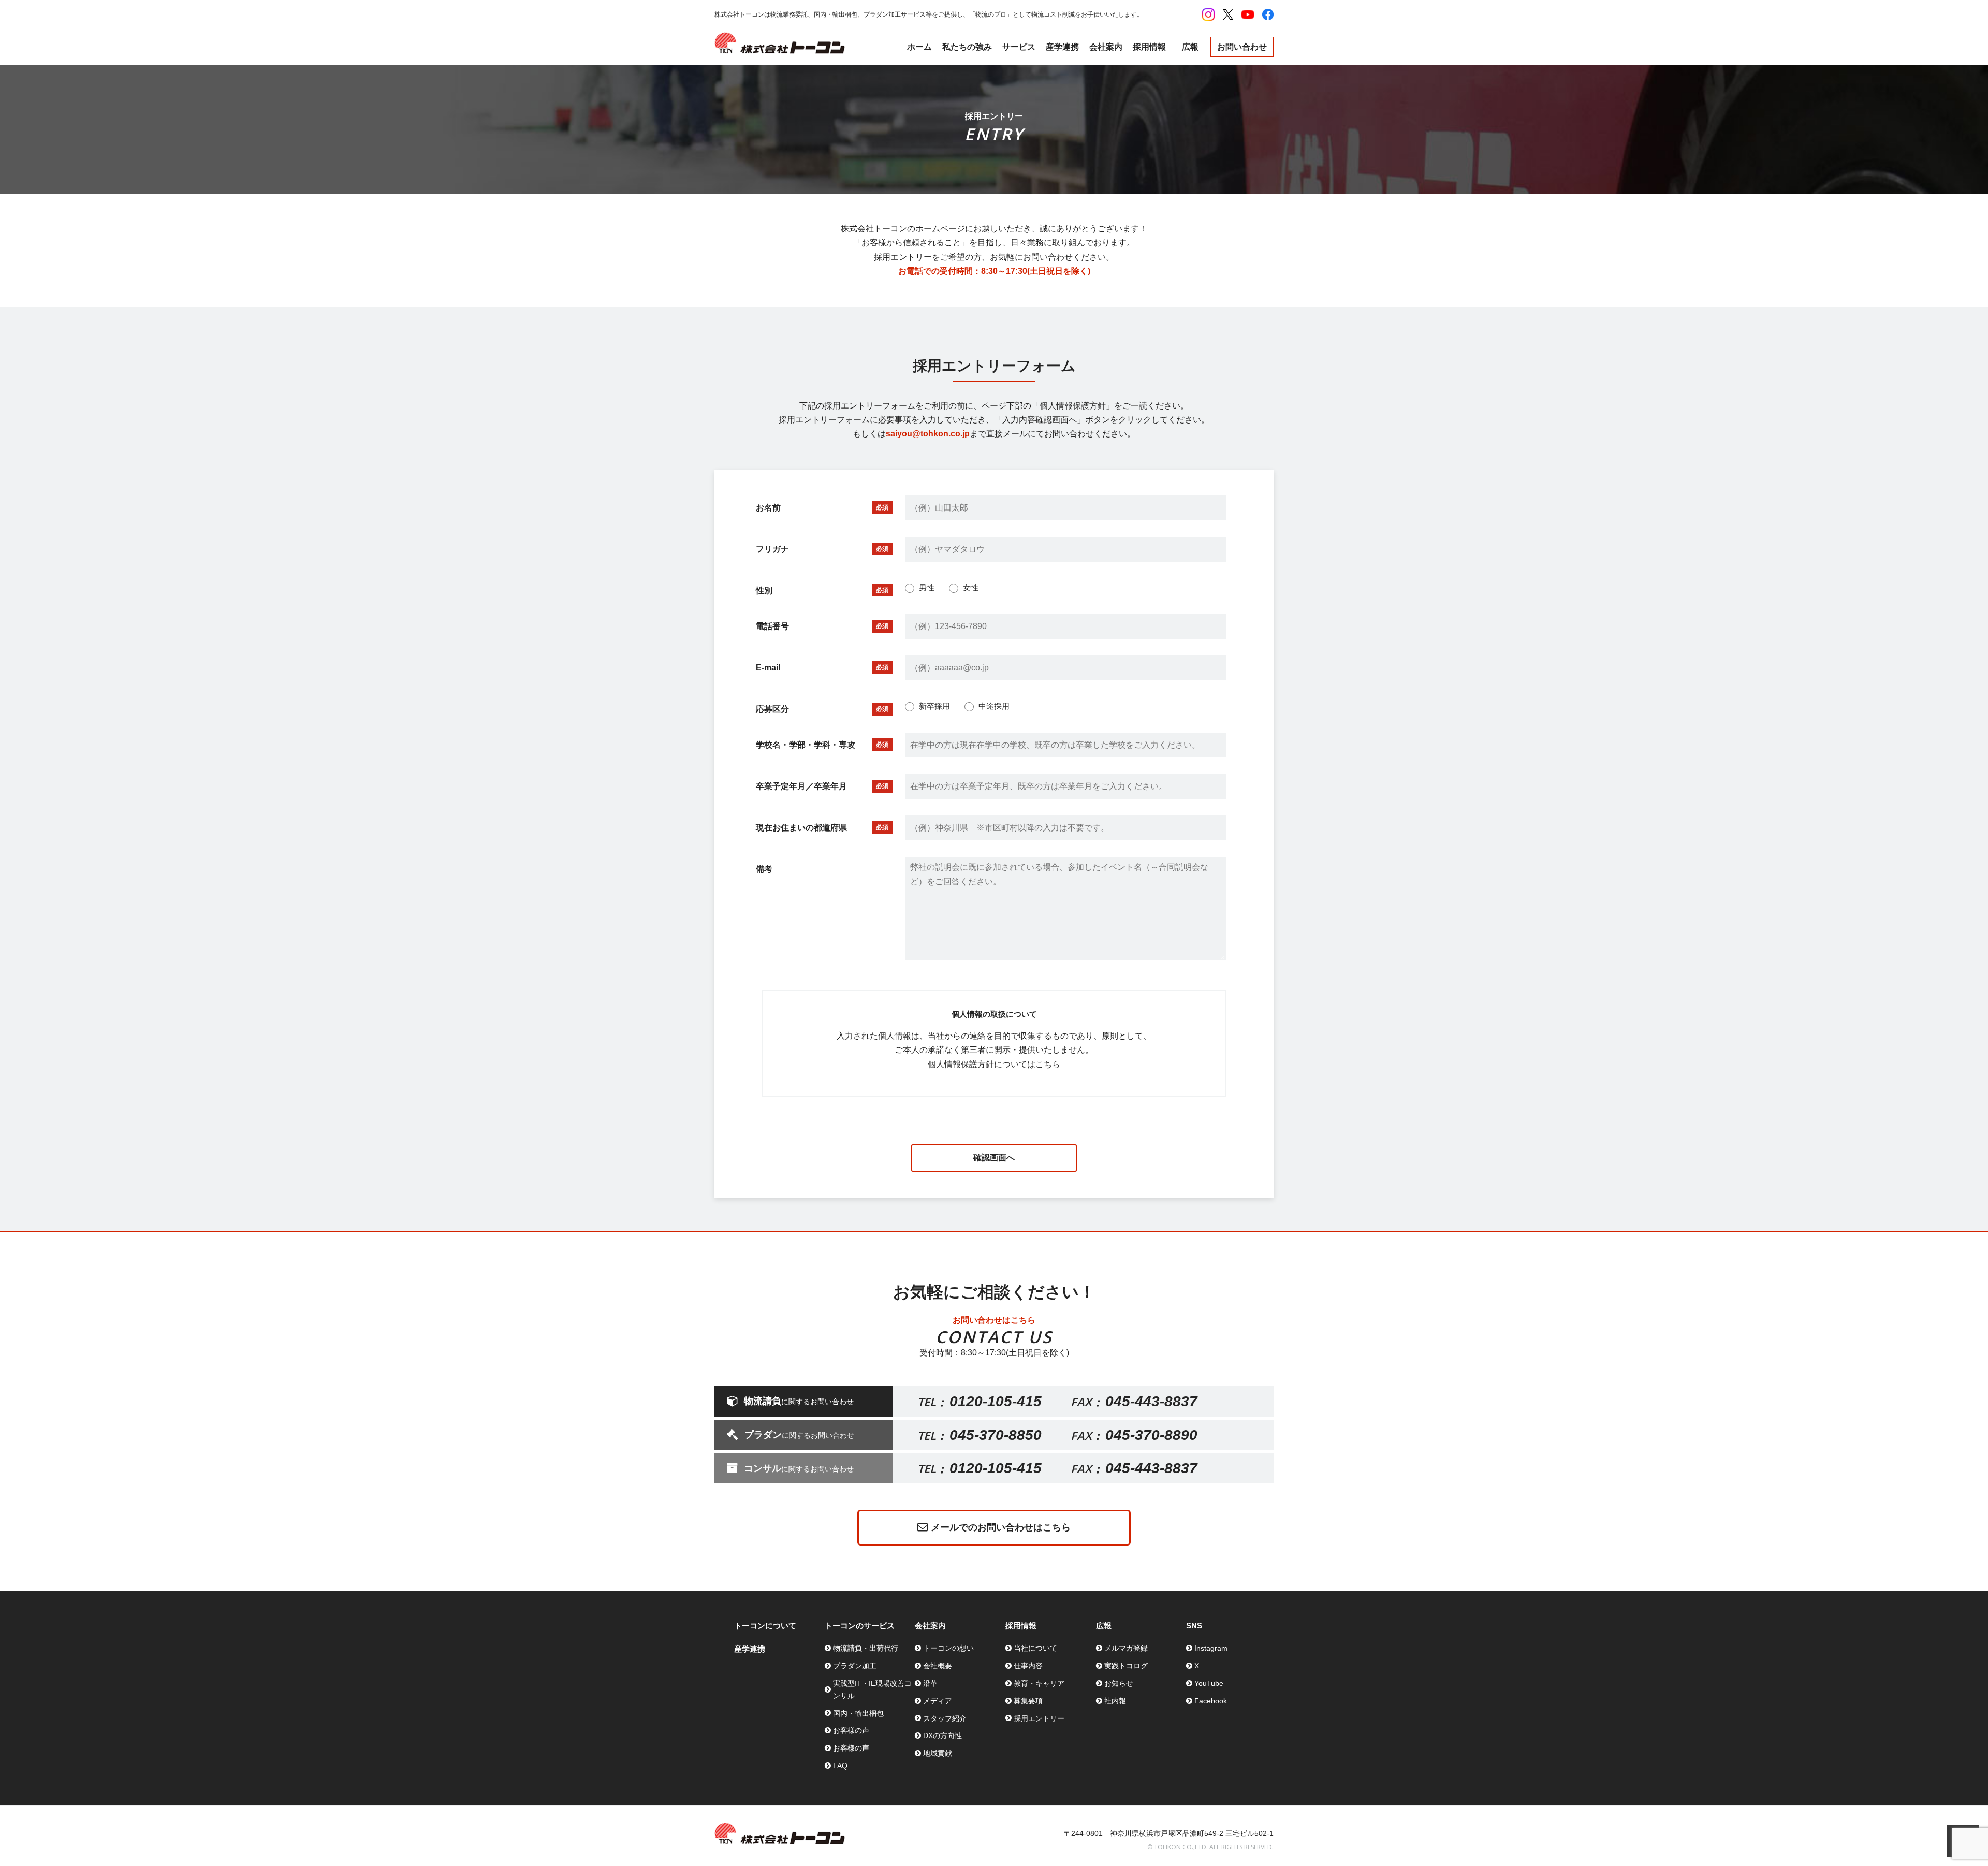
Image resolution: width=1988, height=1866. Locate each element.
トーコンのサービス (860, 1626)
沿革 (930, 1683)
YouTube (1209, 1683)
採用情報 (1149, 47)
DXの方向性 (942, 1736)
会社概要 (938, 1666)
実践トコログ (1126, 1666)
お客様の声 (851, 1730)
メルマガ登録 (1126, 1648)
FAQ (840, 1766)
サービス (1019, 47)
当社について (1035, 1648)
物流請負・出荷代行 (866, 1648)
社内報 (1115, 1701)
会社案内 (1106, 47)
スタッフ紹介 (945, 1718)
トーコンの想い (948, 1648)
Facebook (1211, 1701)
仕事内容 (1028, 1666)
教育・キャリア (1039, 1683)
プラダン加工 (855, 1666)
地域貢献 (938, 1753)
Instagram (1211, 1648)
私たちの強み (967, 47)
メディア (938, 1701)
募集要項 (1028, 1701)
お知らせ (1119, 1683)
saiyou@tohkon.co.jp (928, 434)
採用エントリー (1039, 1718)
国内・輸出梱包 (858, 1713)
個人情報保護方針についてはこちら (994, 1064)
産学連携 (1062, 47)
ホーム (919, 47)
